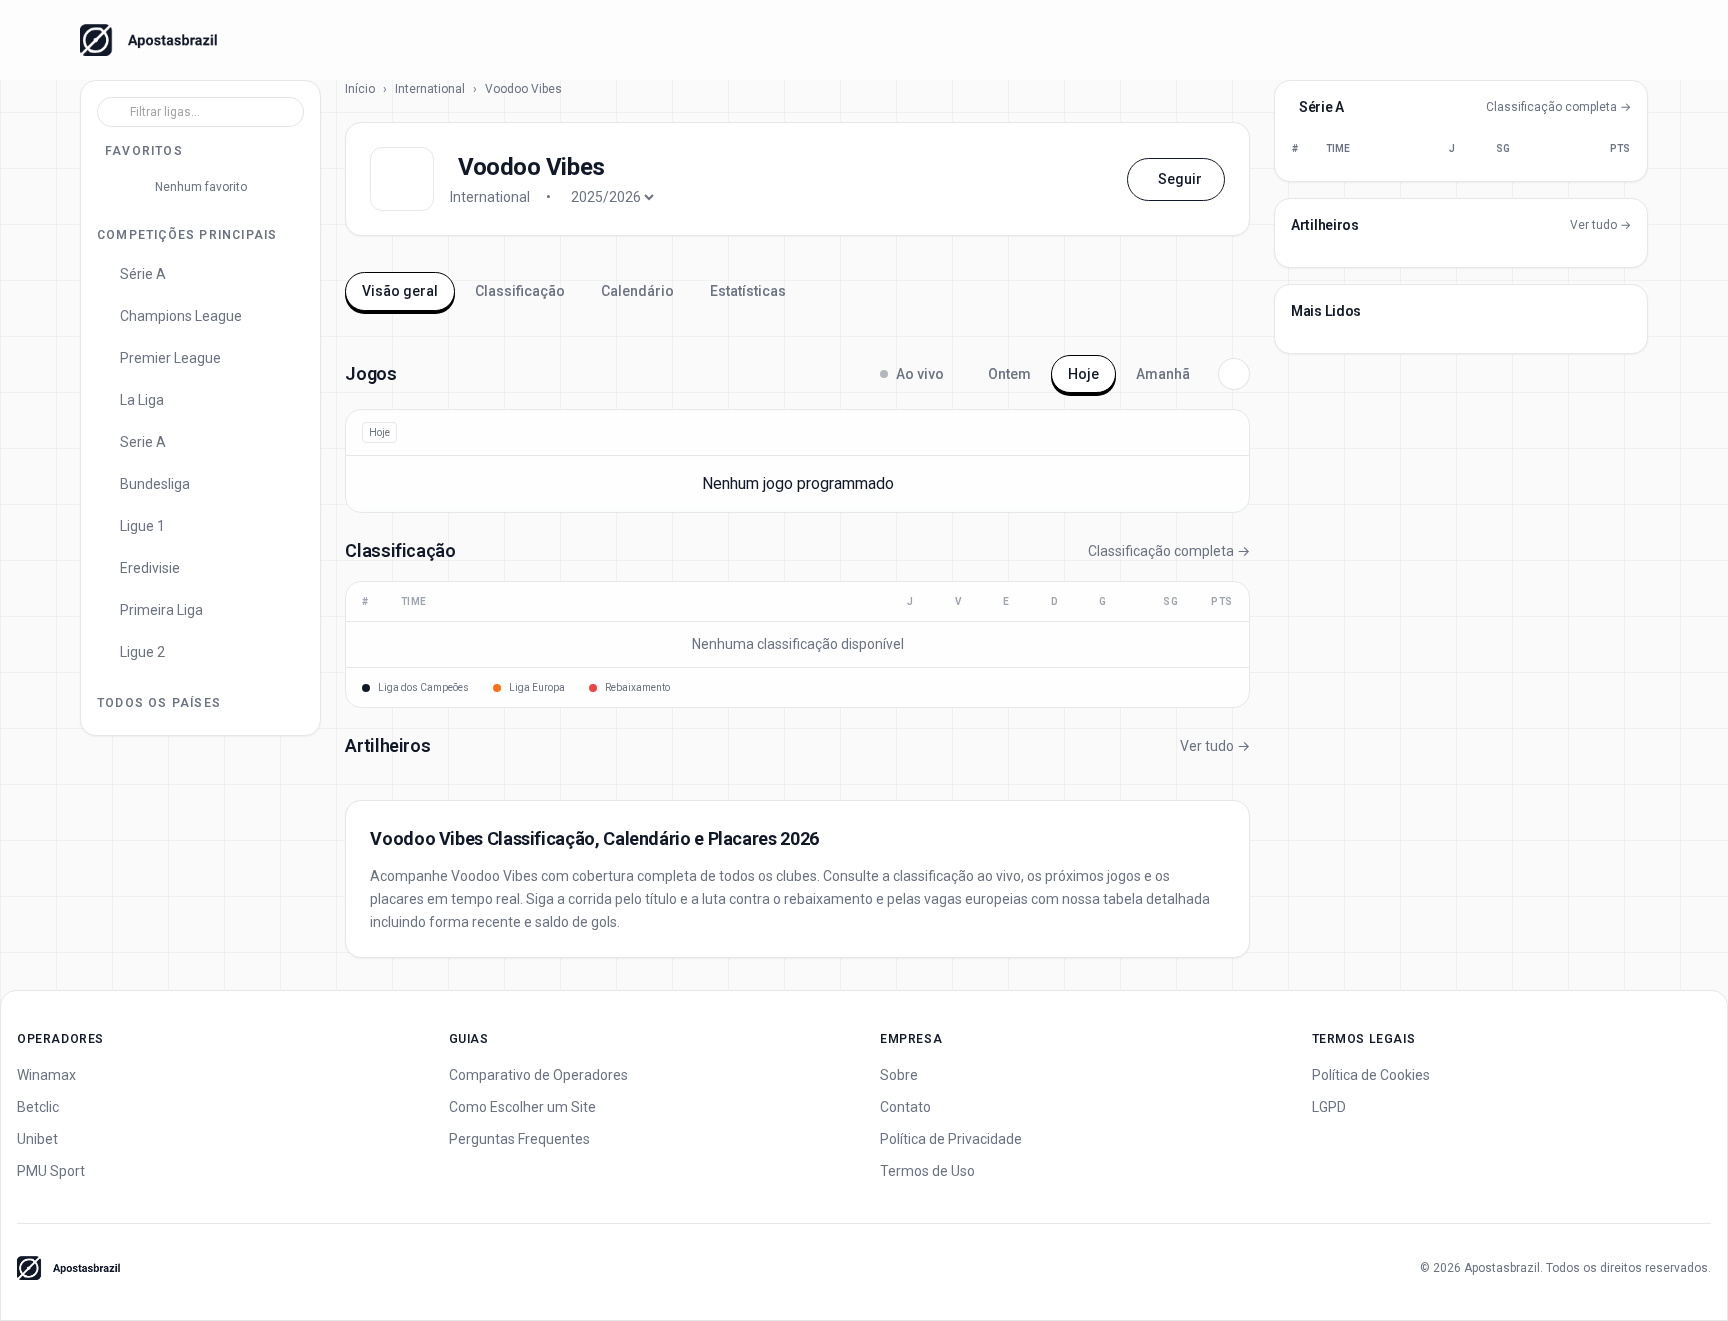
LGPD (1329, 1107)
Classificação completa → (1169, 551)
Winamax (46, 1075)
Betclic (38, 1107)
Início (360, 89)
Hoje (1083, 374)
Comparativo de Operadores (538, 1075)
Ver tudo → (1215, 746)
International (430, 89)
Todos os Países (159, 703)
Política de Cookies (1371, 1075)
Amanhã (1163, 374)
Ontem (1009, 374)
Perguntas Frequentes (519, 1139)
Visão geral (400, 291)
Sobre (899, 1075)
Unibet (37, 1139)
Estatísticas (748, 291)
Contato (905, 1107)
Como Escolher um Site (522, 1107)
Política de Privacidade (951, 1139)
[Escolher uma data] (1234, 374)
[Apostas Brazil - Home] (148, 40)
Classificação (520, 291)
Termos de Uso (927, 1171)
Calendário (637, 291)
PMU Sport (51, 1171)
